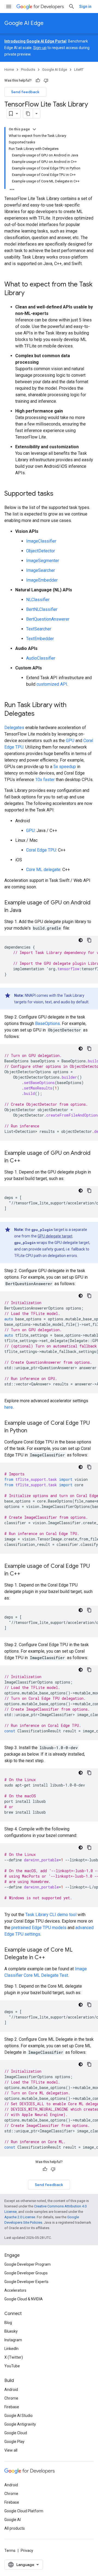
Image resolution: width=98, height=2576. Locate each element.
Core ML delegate (43, 870)
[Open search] (72, 7)
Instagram (13, 2340)
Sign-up (40, 48)
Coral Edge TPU (41, 850)
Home (9, 70)
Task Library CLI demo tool (51, 1915)
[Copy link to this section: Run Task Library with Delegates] (40, 714)
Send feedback (25, 92)
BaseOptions (48, 1023)
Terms (10, 2551)
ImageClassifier (41, 541)
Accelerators (15, 2290)
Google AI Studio (19, 2416)
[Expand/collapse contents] (34, 129)
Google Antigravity (20, 2424)
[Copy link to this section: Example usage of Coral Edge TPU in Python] (33, 1431)
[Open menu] (9, 7)
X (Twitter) (14, 2357)
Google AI (13, 2520)
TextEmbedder (40, 639)
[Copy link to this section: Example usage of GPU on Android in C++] (26, 1161)
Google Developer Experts (26, 2282)
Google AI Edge (24, 23)
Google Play (14, 2442)
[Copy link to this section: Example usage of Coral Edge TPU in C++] (26, 1574)
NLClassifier (38, 600)
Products (28, 70)
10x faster (45, 780)
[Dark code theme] (81, 940)
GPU (70, 741)
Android (11, 2390)
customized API (52, 684)
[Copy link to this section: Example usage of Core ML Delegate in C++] (51, 1958)
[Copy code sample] (89, 940)
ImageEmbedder (42, 580)
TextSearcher (39, 629)
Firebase (12, 2407)
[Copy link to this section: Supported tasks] (59, 494)
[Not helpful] (46, 80)
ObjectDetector (41, 551)
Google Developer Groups (26, 2273)
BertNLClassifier (42, 609)
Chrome (11, 2398)
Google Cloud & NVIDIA (24, 2299)
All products (15, 2528)
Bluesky (11, 2331)
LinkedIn (11, 2349)
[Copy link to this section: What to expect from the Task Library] (30, 294)
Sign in (85, 7)
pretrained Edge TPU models (39, 1928)
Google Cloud (16, 2433)
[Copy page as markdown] (28, 114)
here (9, 1407)
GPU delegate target (55, 1236)
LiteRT (79, 70)
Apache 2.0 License (20, 2217)
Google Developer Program (27, 2264)
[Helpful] (38, 80)
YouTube (12, 2366)
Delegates (14, 728)
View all (11, 2450)
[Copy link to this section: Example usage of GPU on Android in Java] (27, 911)
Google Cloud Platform (24, 2511)
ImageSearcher (41, 570)
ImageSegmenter (43, 561)
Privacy (27, 2551)
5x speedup (65, 767)
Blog (8, 2323)
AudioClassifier (41, 658)
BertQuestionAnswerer (48, 619)
